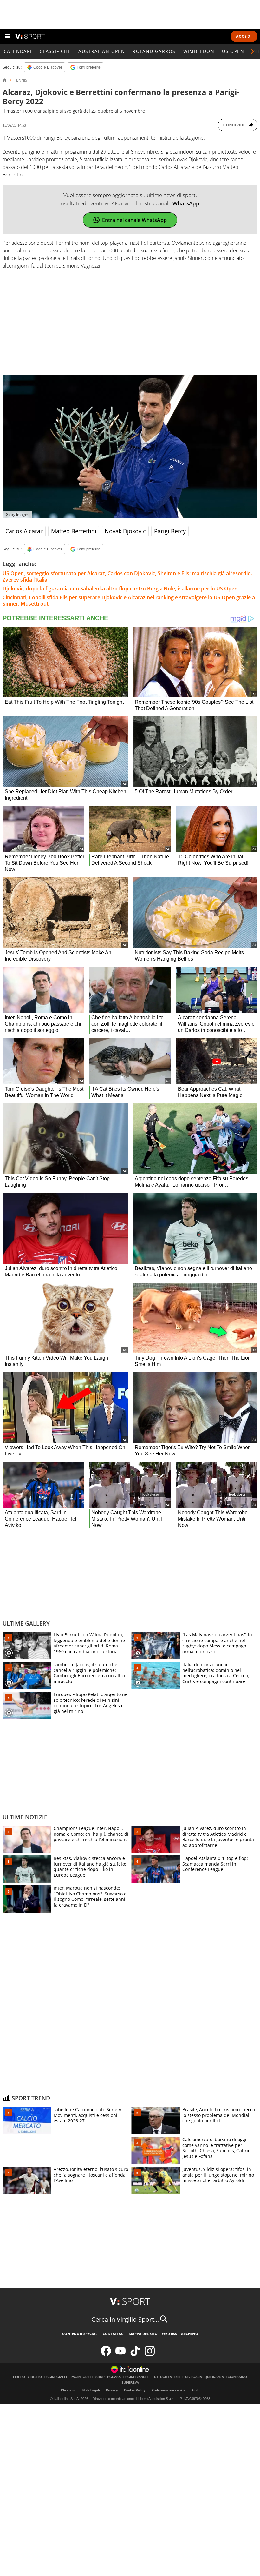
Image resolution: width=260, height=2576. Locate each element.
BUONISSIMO (237, 2377)
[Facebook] (106, 2355)
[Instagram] (150, 2355)
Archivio (190, 2334)
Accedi (244, 36)
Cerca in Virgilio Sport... (125, 2319)
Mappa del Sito (143, 2334)
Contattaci (114, 2334)
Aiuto (195, 2390)
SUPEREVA (130, 2383)
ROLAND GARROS (154, 51)
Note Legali (91, 2390)
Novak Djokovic (125, 531)
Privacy (112, 2390)
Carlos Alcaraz (24, 531)
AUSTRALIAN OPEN (102, 51)
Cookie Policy (135, 2390)
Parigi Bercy (170, 531)
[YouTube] (120, 2355)
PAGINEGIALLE (56, 2377)
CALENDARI (18, 51)
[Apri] (8, 36)
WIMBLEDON (199, 51)
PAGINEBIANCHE (136, 2377)
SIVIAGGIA (194, 2377)
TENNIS (21, 80)
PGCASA (114, 2377)
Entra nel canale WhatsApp (134, 220)
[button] (252, 51)
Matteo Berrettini (74, 531)
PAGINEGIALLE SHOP (88, 2377)
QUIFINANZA (214, 2377)
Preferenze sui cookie (169, 2390)
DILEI (179, 2377)
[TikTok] (135, 2355)
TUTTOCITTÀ (162, 2377)
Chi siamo (69, 2390)
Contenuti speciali (80, 2334)
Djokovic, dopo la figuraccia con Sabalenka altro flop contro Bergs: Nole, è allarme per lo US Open (120, 589)
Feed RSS (169, 2334)
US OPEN (233, 51)
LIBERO (19, 2377)
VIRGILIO (35, 2377)
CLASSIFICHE (55, 51)
